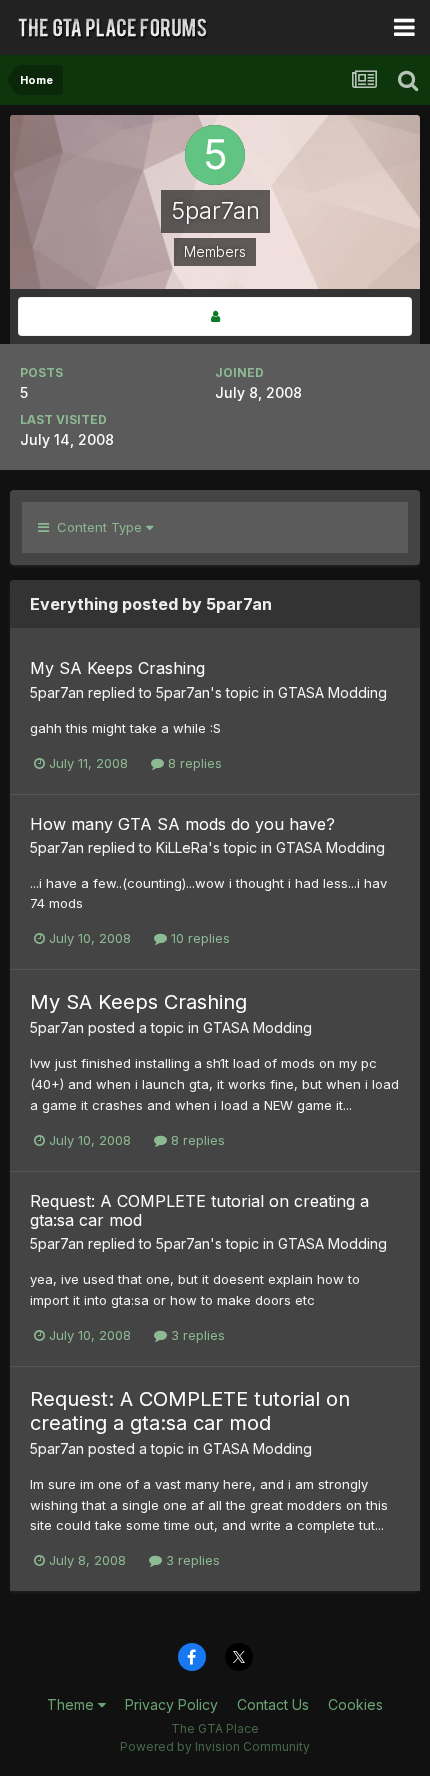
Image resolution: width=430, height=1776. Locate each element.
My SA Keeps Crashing (117, 668)
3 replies (196, 1335)
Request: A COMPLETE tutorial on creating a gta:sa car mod (199, 1210)
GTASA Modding (332, 692)
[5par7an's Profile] (215, 316)
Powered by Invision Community (215, 1746)
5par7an (57, 692)
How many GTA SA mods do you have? (182, 824)
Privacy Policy (171, 1704)
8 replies (193, 763)
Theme (72, 1704)
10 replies (198, 938)
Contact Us (273, 1704)
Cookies (355, 1704)
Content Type (97, 527)
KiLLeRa (182, 847)
